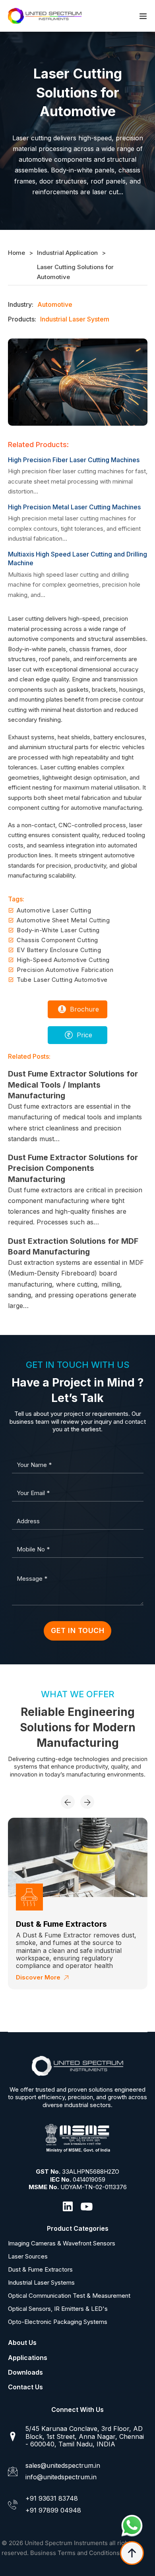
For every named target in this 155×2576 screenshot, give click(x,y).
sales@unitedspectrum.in (63, 2465)
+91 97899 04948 (53, 2510)
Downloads (25, 2372)
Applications (28, 2358)
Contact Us (25, 2387)
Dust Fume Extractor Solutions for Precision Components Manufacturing (73, 1168)
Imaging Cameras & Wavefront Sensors (62, 2243)
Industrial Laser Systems (63, 1924)
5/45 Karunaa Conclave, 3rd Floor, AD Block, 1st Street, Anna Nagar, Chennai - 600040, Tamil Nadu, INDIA (85, 2436)
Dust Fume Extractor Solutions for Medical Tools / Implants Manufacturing (73, 1085)
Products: (22, 319)
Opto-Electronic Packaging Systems (58, 2322)
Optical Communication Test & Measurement (69, 2296)
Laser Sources (28, 2257)
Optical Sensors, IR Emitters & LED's (58, 2309)
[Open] (143, 16)
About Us (22, 2343)
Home (16, 253)
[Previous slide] (68, 1802)
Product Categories (78, 2228)
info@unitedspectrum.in (61, 2477)
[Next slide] (87, 1802)
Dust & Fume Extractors (40, 2270)
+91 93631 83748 (52, 2498)
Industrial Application (67, 253)
